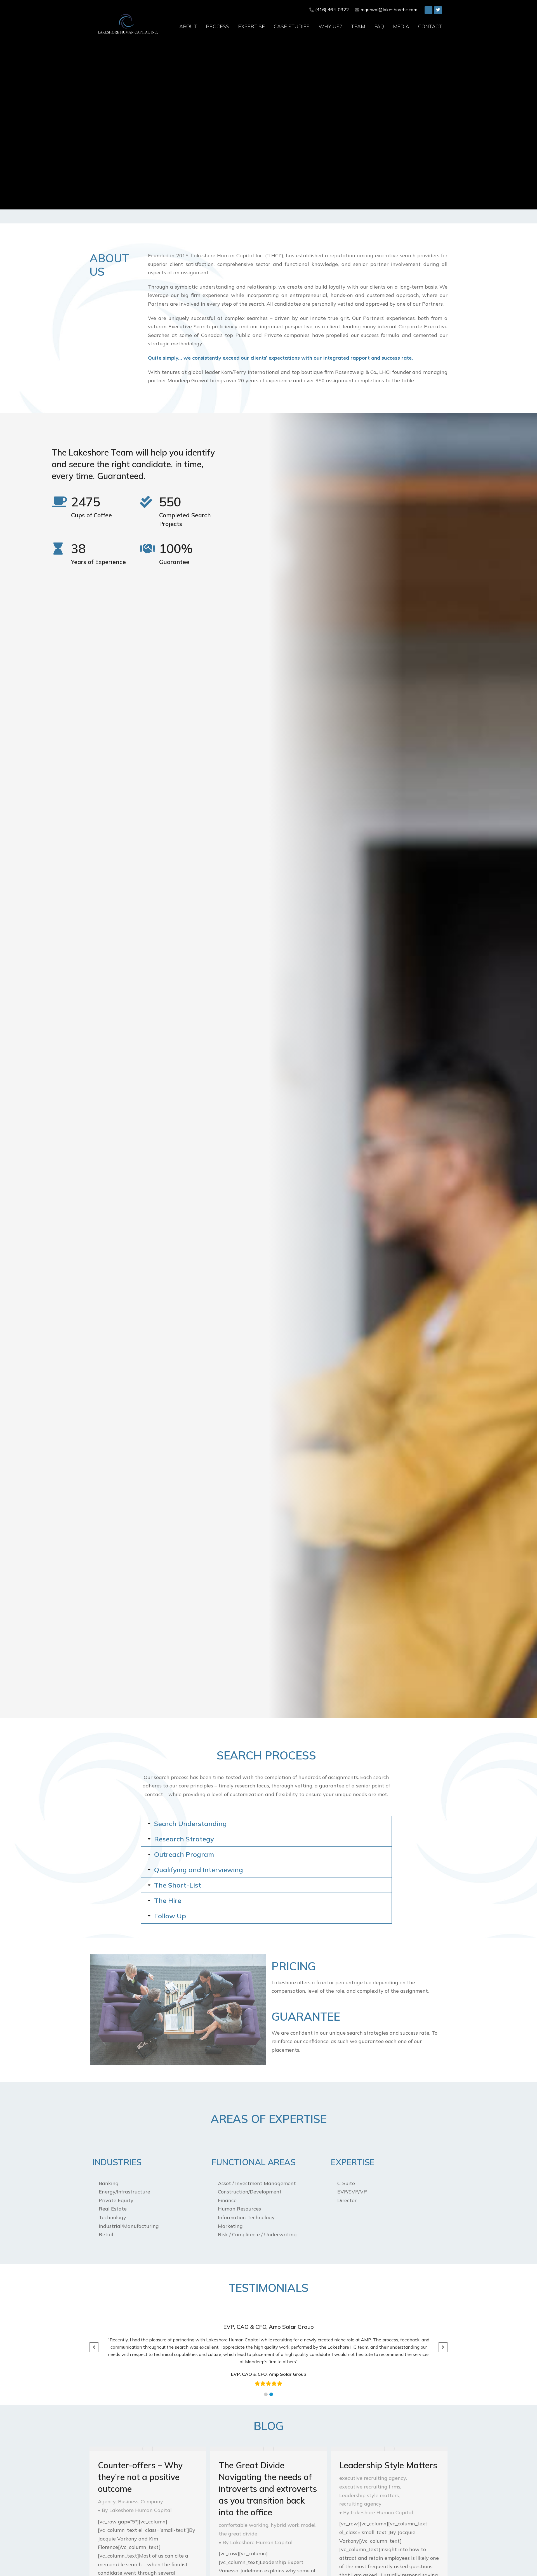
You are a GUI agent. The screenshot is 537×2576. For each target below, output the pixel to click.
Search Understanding (190, 1824)
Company (152, 2501)
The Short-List (178, 1885)
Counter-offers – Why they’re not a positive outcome (140, 2477)
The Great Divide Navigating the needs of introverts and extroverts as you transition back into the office (268, 2489)
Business (128, 2501)
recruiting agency (360, 2504)
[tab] (266, 1824)
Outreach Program (184, 1854)
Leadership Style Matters (388, 2465)
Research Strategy (184, 1839)
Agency (107, 2501)
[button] (266, 2394)
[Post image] (148, 2449)
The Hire (168, 1900)
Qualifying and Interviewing (199, 1870)
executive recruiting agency (373, 2478)
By (137, 2510)
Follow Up (170, 1916)
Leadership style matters (369, 2495)
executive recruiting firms (370, 2487)
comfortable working (244, 2525)
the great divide (238, 2534)
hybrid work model (293, 2525)
